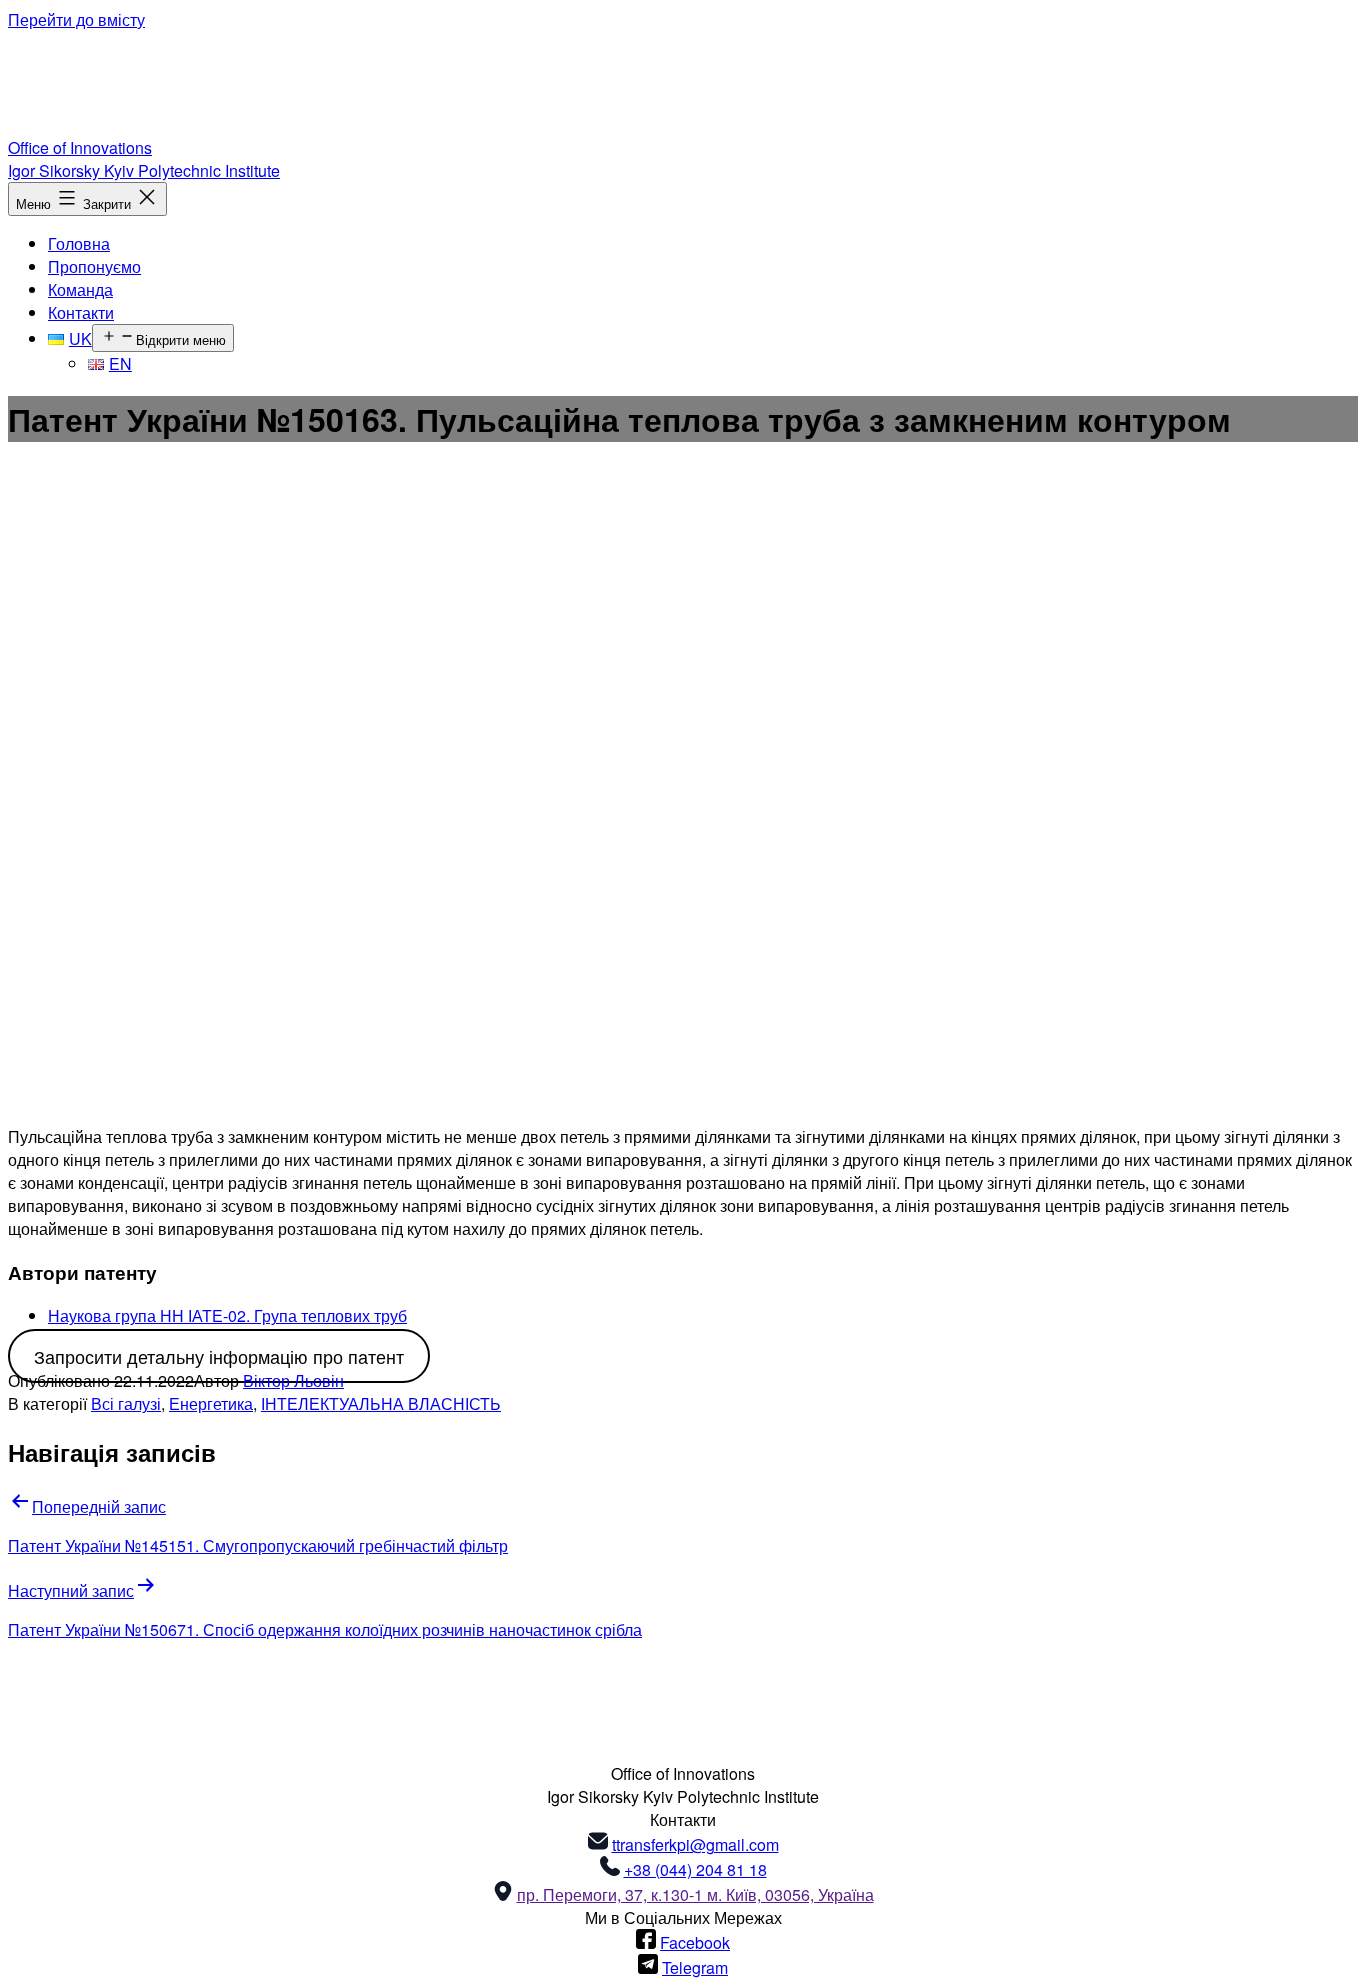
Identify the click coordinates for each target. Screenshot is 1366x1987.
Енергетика (211, 1403)
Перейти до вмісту (76, 19)
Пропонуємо (94, 266)
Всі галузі (126, 1403)
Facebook (695, 1942)
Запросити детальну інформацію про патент (219, 1356)
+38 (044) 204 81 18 (695, 1869)
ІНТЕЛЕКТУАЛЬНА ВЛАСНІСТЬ (381, 1403)
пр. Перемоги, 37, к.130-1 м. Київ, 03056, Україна (695, 1894)
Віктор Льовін (293, 1380)
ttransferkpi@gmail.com (695, 1844)
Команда (80, 289)
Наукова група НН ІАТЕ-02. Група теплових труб (227, 1315)
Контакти (81, 312)
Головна (79, 243)
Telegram (695, 1967)
